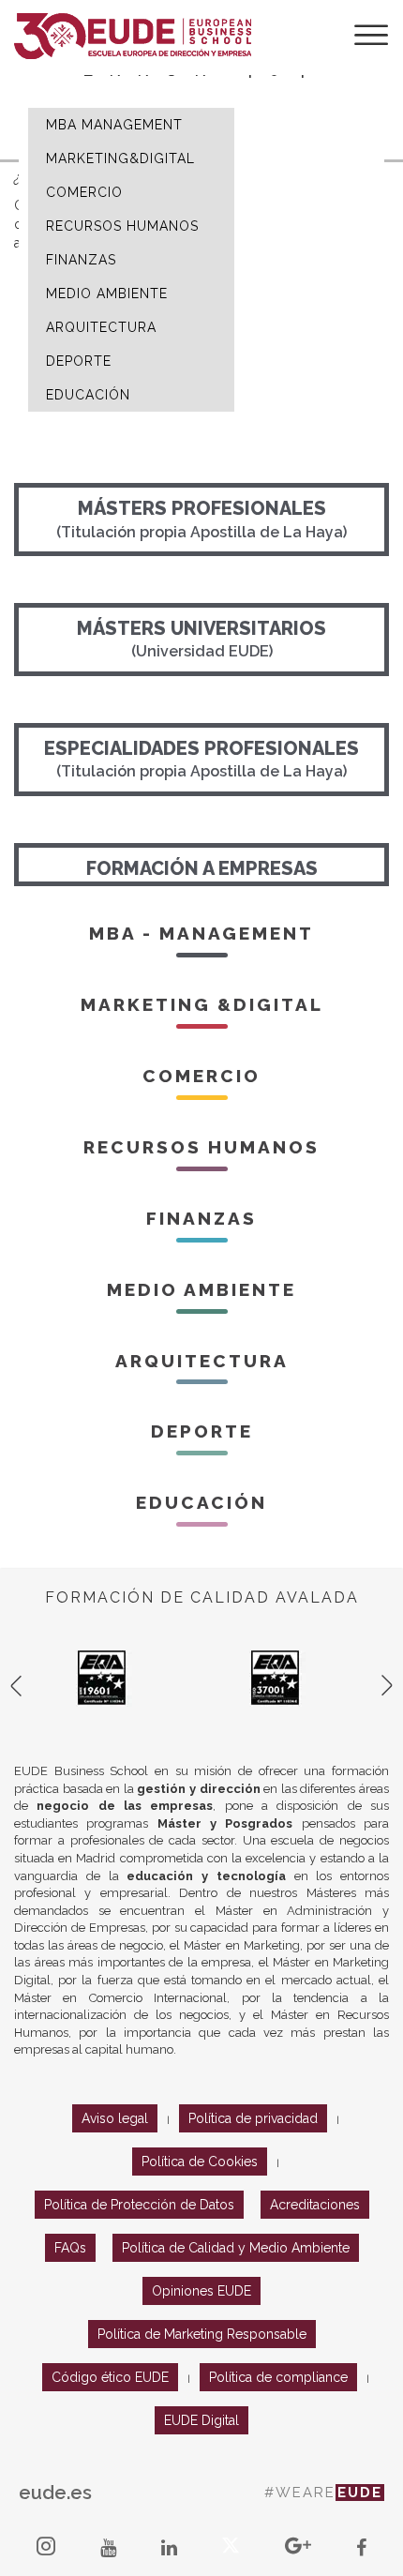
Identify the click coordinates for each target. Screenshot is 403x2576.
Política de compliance (278, 2377)
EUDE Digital (201, 2420)
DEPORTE (79, 361)
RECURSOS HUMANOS (122, 226)
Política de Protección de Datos (139, 2205)
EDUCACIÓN (88, 395)
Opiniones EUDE (201, 2291)
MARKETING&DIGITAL (120, 158)
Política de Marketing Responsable (202, 2334)
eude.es (55, 2493)
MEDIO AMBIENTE (107, 294)
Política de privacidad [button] (253, 2118)
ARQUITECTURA (101, 327)
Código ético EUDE (110, 2377)
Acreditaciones (315, 2205)
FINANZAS (81, 260)
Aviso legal (115, 2118)
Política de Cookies (200, 2162)
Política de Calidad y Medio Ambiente (236, 2248)
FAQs (70, 2248)
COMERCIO (84, 192)
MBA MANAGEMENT (114, 125)
